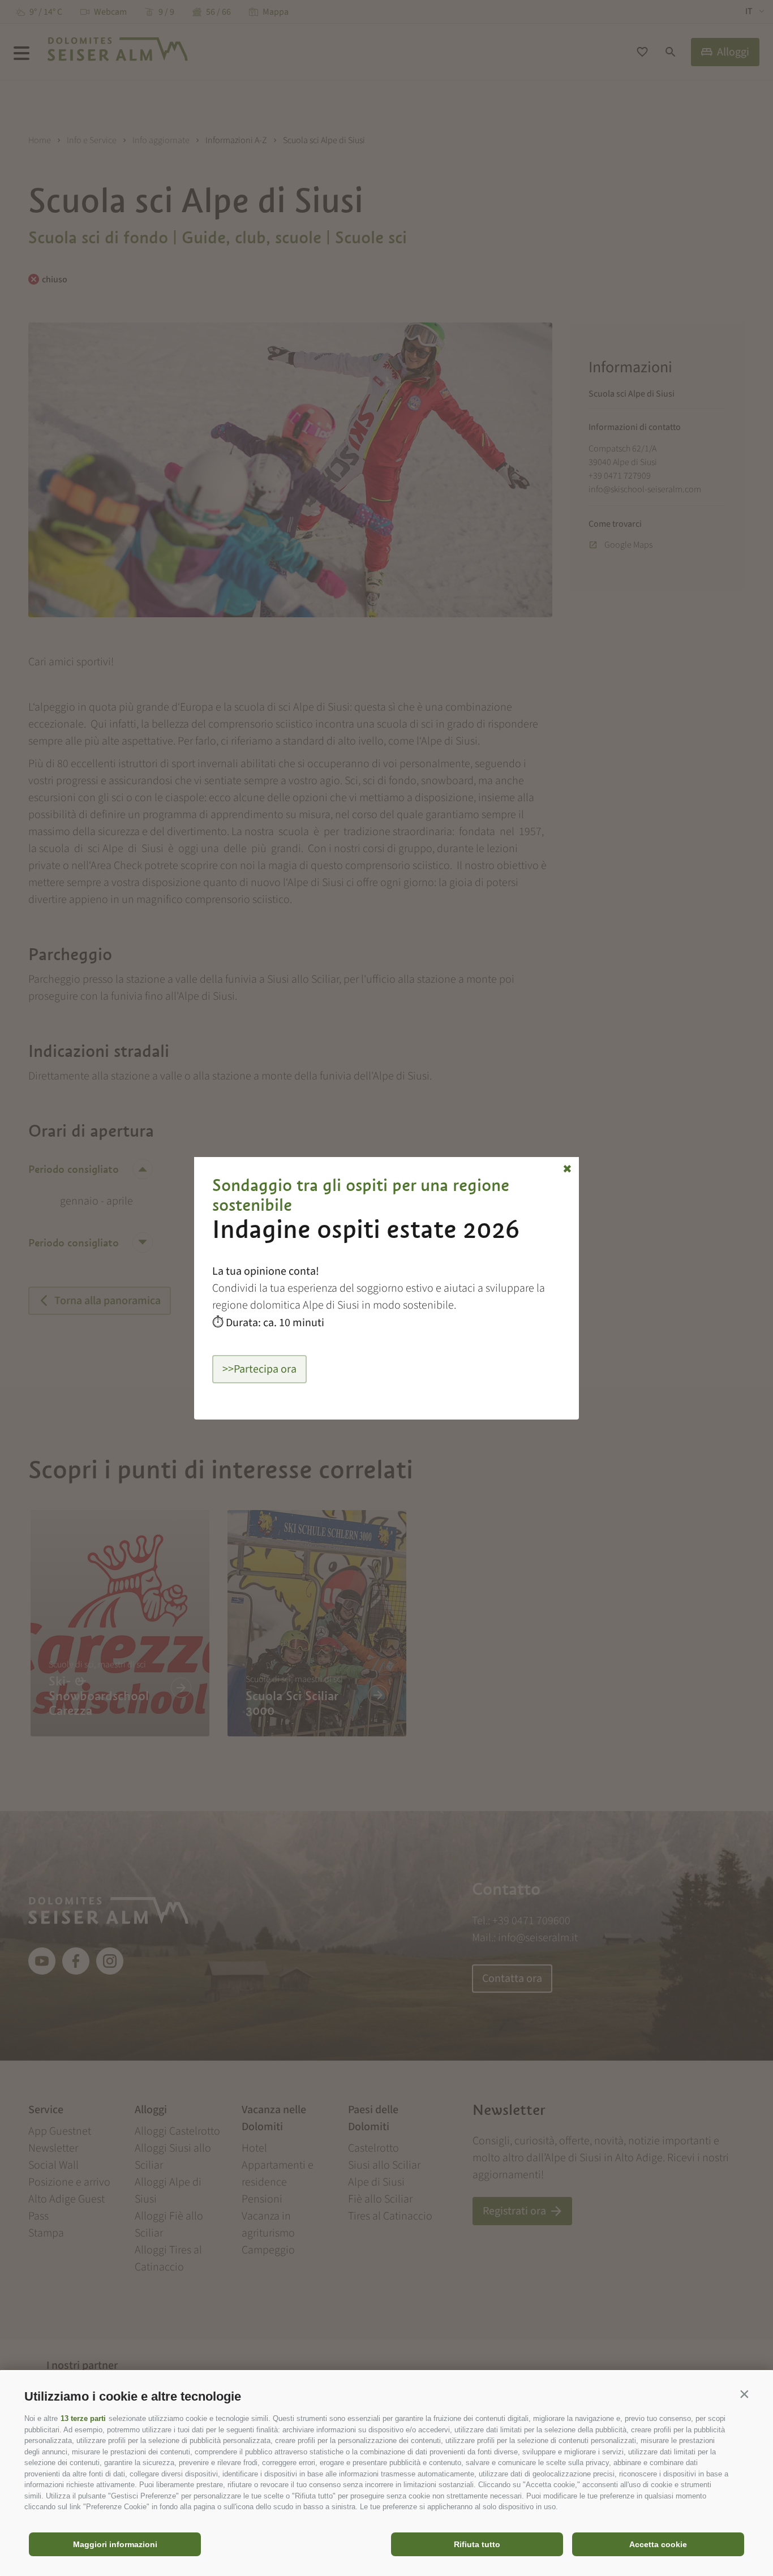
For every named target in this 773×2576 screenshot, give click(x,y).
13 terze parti (83, 2418)
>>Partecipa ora (259, 1369)
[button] (744, 2394)
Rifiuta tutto (477, 2544)
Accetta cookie (658, 2544)
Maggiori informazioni (115, 2544)
